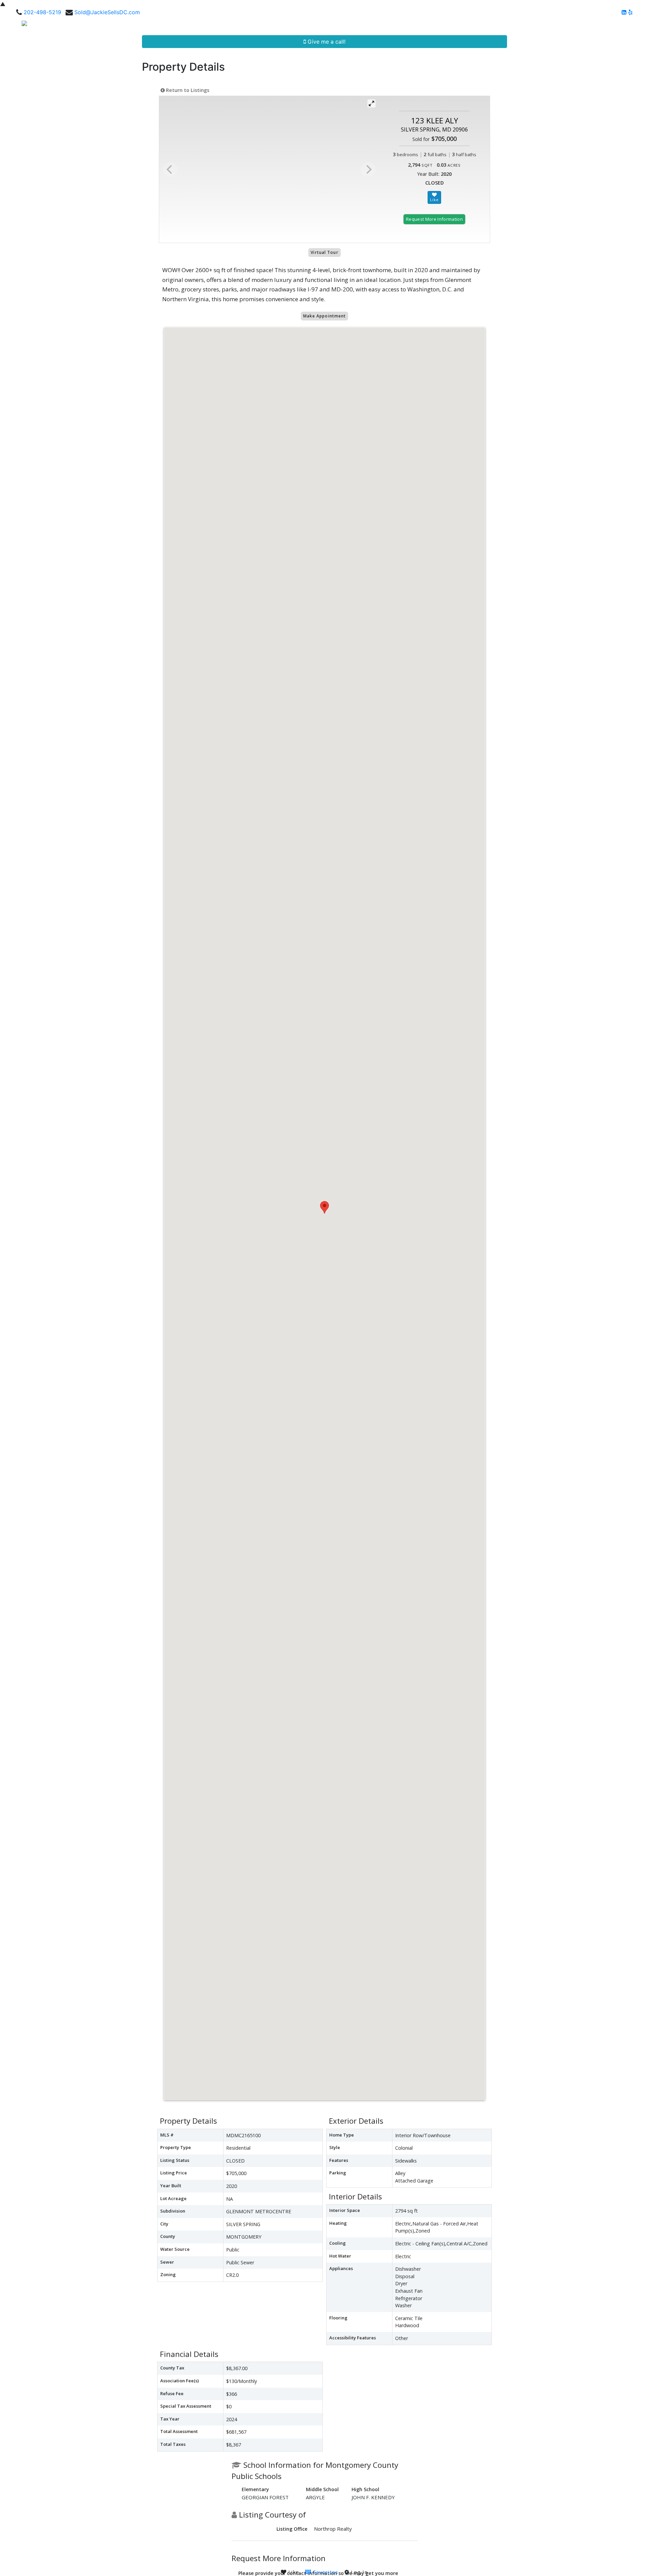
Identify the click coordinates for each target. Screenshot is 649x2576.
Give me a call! (326, 42)
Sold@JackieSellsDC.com (107, 12)
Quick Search (430, 26)
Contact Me (623, 26)
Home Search (382, 26)
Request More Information (434, 219)
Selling (494, 26)
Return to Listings (187, 90)
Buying (468, 26)
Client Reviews (535, 26)
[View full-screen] (371, 103)
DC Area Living (581, 26)
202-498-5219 (42, 12)
